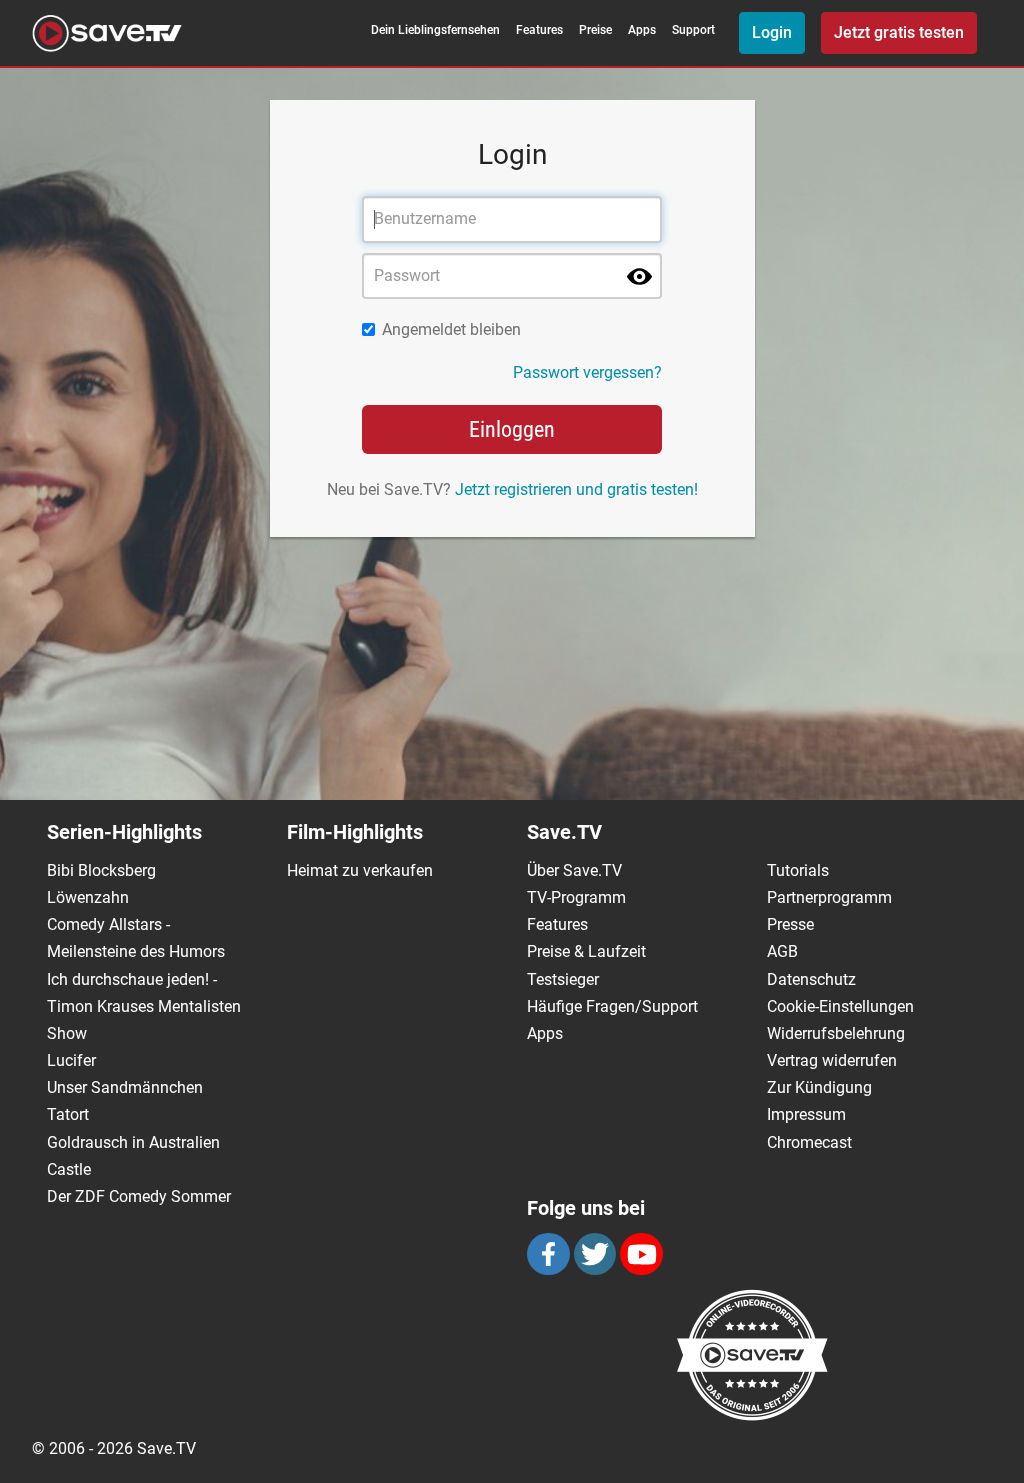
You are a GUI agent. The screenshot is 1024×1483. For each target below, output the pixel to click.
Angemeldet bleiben (451, 329)
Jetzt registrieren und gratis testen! (576, 489)
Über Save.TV (574, 870)
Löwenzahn (88, 897)
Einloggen (512, 429)
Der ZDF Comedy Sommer (139, 1196)
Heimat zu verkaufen (360, 870)
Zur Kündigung (819, 1087)
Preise (595, 30)
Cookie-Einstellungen (840, 1006)
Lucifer (71, 1060)
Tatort (68, 1114)
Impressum (806, 1114)
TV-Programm (576, 897)
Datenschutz (811, 979)
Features (539, 30)
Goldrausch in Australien (133, 1142)
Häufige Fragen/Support (612, 1006)
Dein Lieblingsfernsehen (435, 30)
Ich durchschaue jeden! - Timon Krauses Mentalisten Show (144, 1006)
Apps (642, 30)
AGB (782, 951)
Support (693, 30)
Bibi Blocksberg (101, 870)
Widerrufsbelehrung (836, 1033)
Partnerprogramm (829, 897)
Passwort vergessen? (587, 372)
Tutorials (798, 870)
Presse (790, 924)
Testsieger (563, 979)
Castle (69, 1169)
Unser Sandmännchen (125, 1087)
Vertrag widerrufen (832, 1060)
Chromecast (809, 1142)
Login (772, 32)
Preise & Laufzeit (586, 951)
